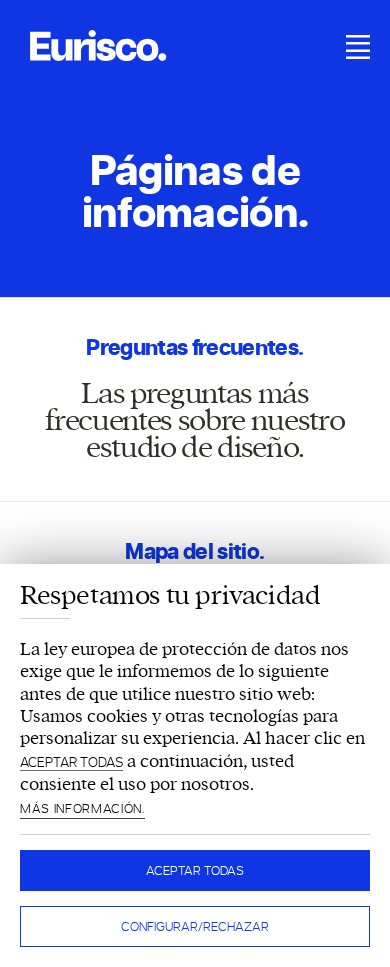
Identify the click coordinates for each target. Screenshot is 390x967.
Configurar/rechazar (195, 926)
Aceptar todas (195, 870)
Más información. (82, 808)
